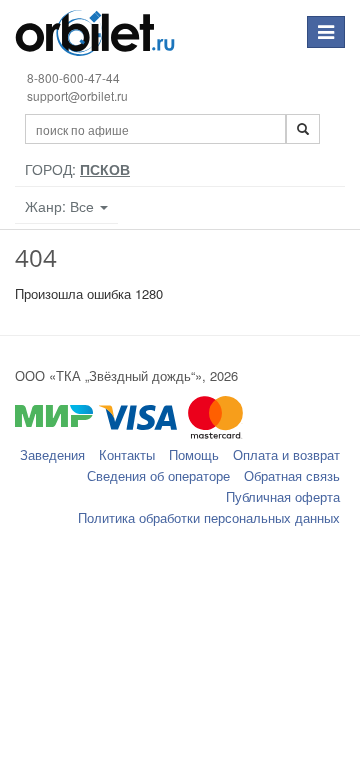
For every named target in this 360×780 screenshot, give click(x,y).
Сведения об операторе (158, 475)
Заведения (52, 454)
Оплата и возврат (286, 454)
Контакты (127, 454)
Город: (77, 169)
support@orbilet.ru (77, 95)
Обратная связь (292, 475)
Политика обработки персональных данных (209, 517)
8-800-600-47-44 (73, 77)
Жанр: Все (61, 206)
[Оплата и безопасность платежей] (180, 426)
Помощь (194, 454)
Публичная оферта (283, 496)
